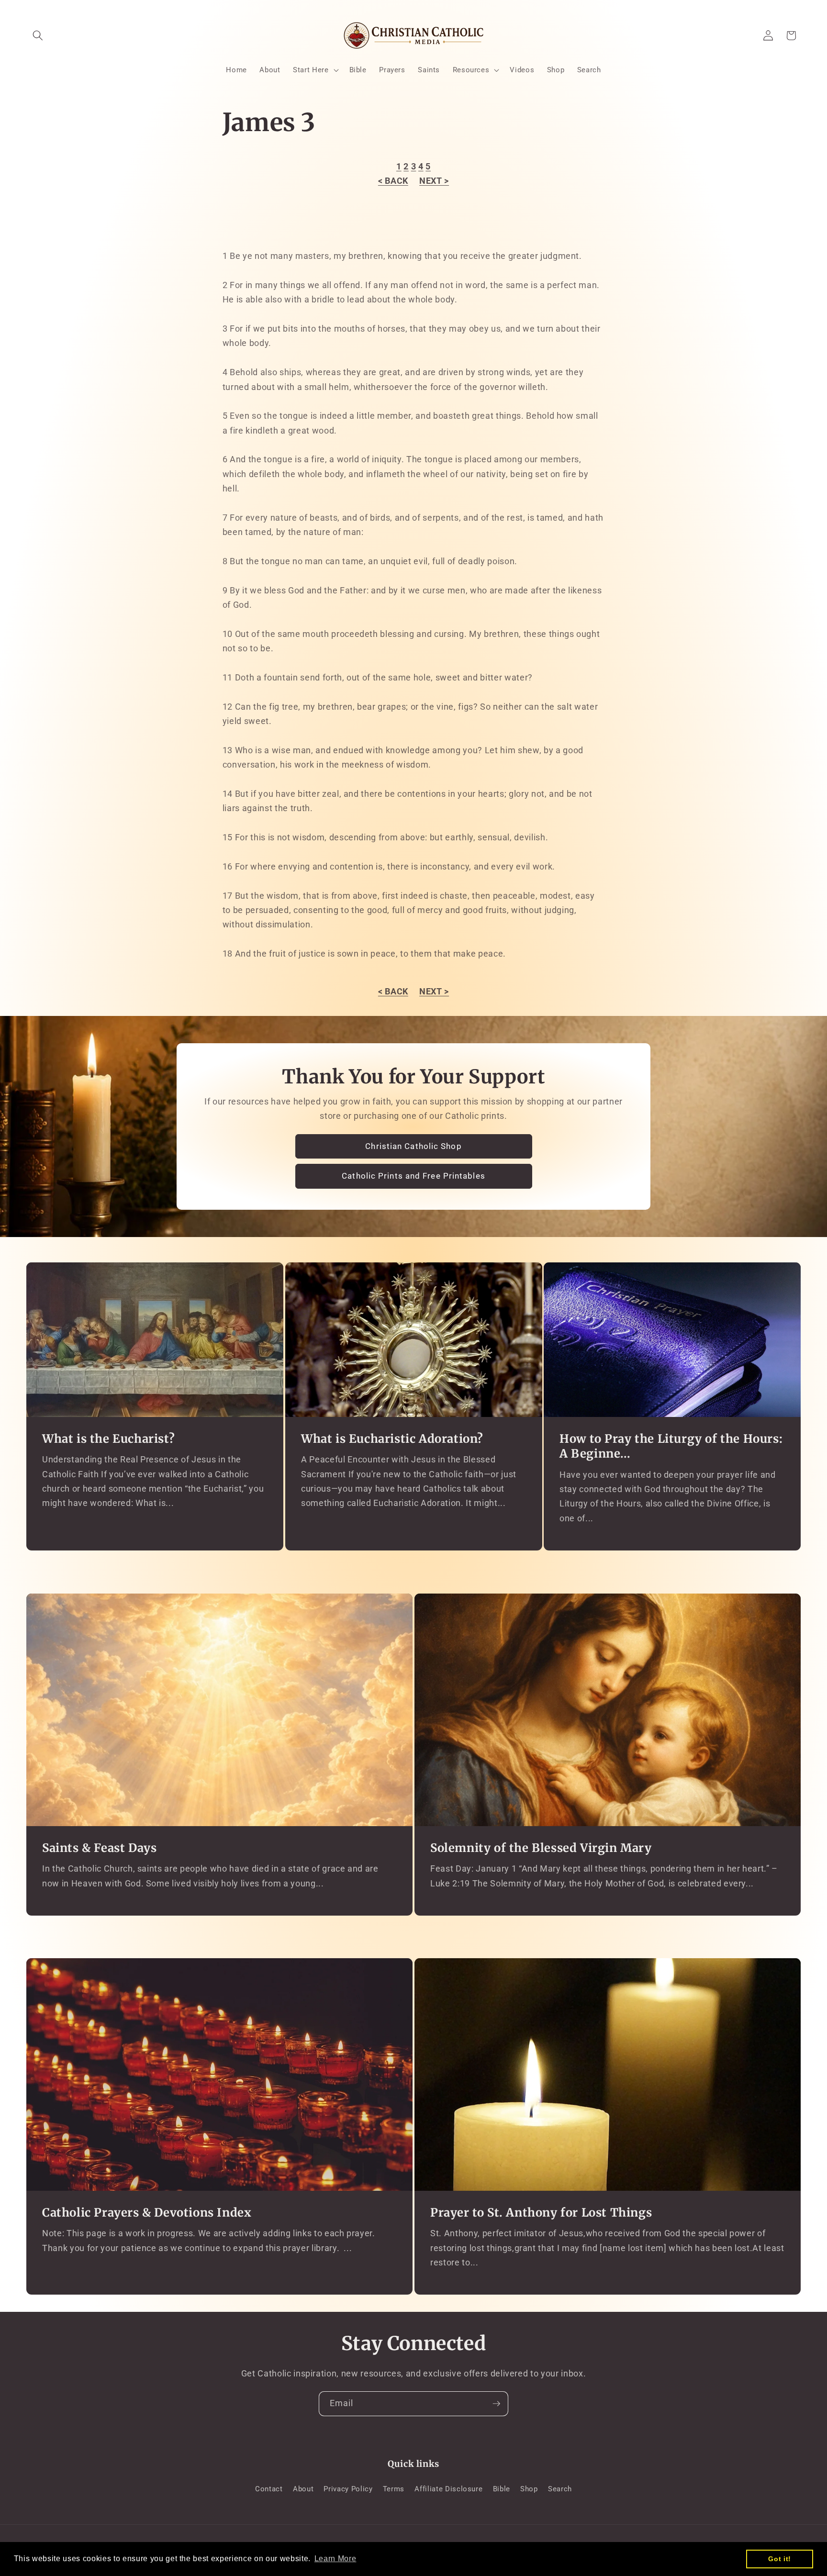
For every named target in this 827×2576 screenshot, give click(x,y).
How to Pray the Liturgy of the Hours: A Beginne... (671, 1446)
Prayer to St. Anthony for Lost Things (541, 2213)
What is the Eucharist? (108, 1439)
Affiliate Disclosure (448, 2489)
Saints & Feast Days (99, 1848)
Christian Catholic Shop (413, 1146)
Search (560, 2489)
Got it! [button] (780, 2559)
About (303, 2489)
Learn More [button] (335, 2559)
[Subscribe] (496, 2404)
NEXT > (434, 181)
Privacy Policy (348, 2489)
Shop (529, 2489)
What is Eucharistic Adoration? (392, 1439)
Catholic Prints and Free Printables (413, 1176)
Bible (502, 2489)
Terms (394, 2489)
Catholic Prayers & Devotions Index (147, 2213)
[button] (38, 35)
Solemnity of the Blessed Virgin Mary (541, 1848)
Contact (269, 2489)
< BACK (393, 181)
